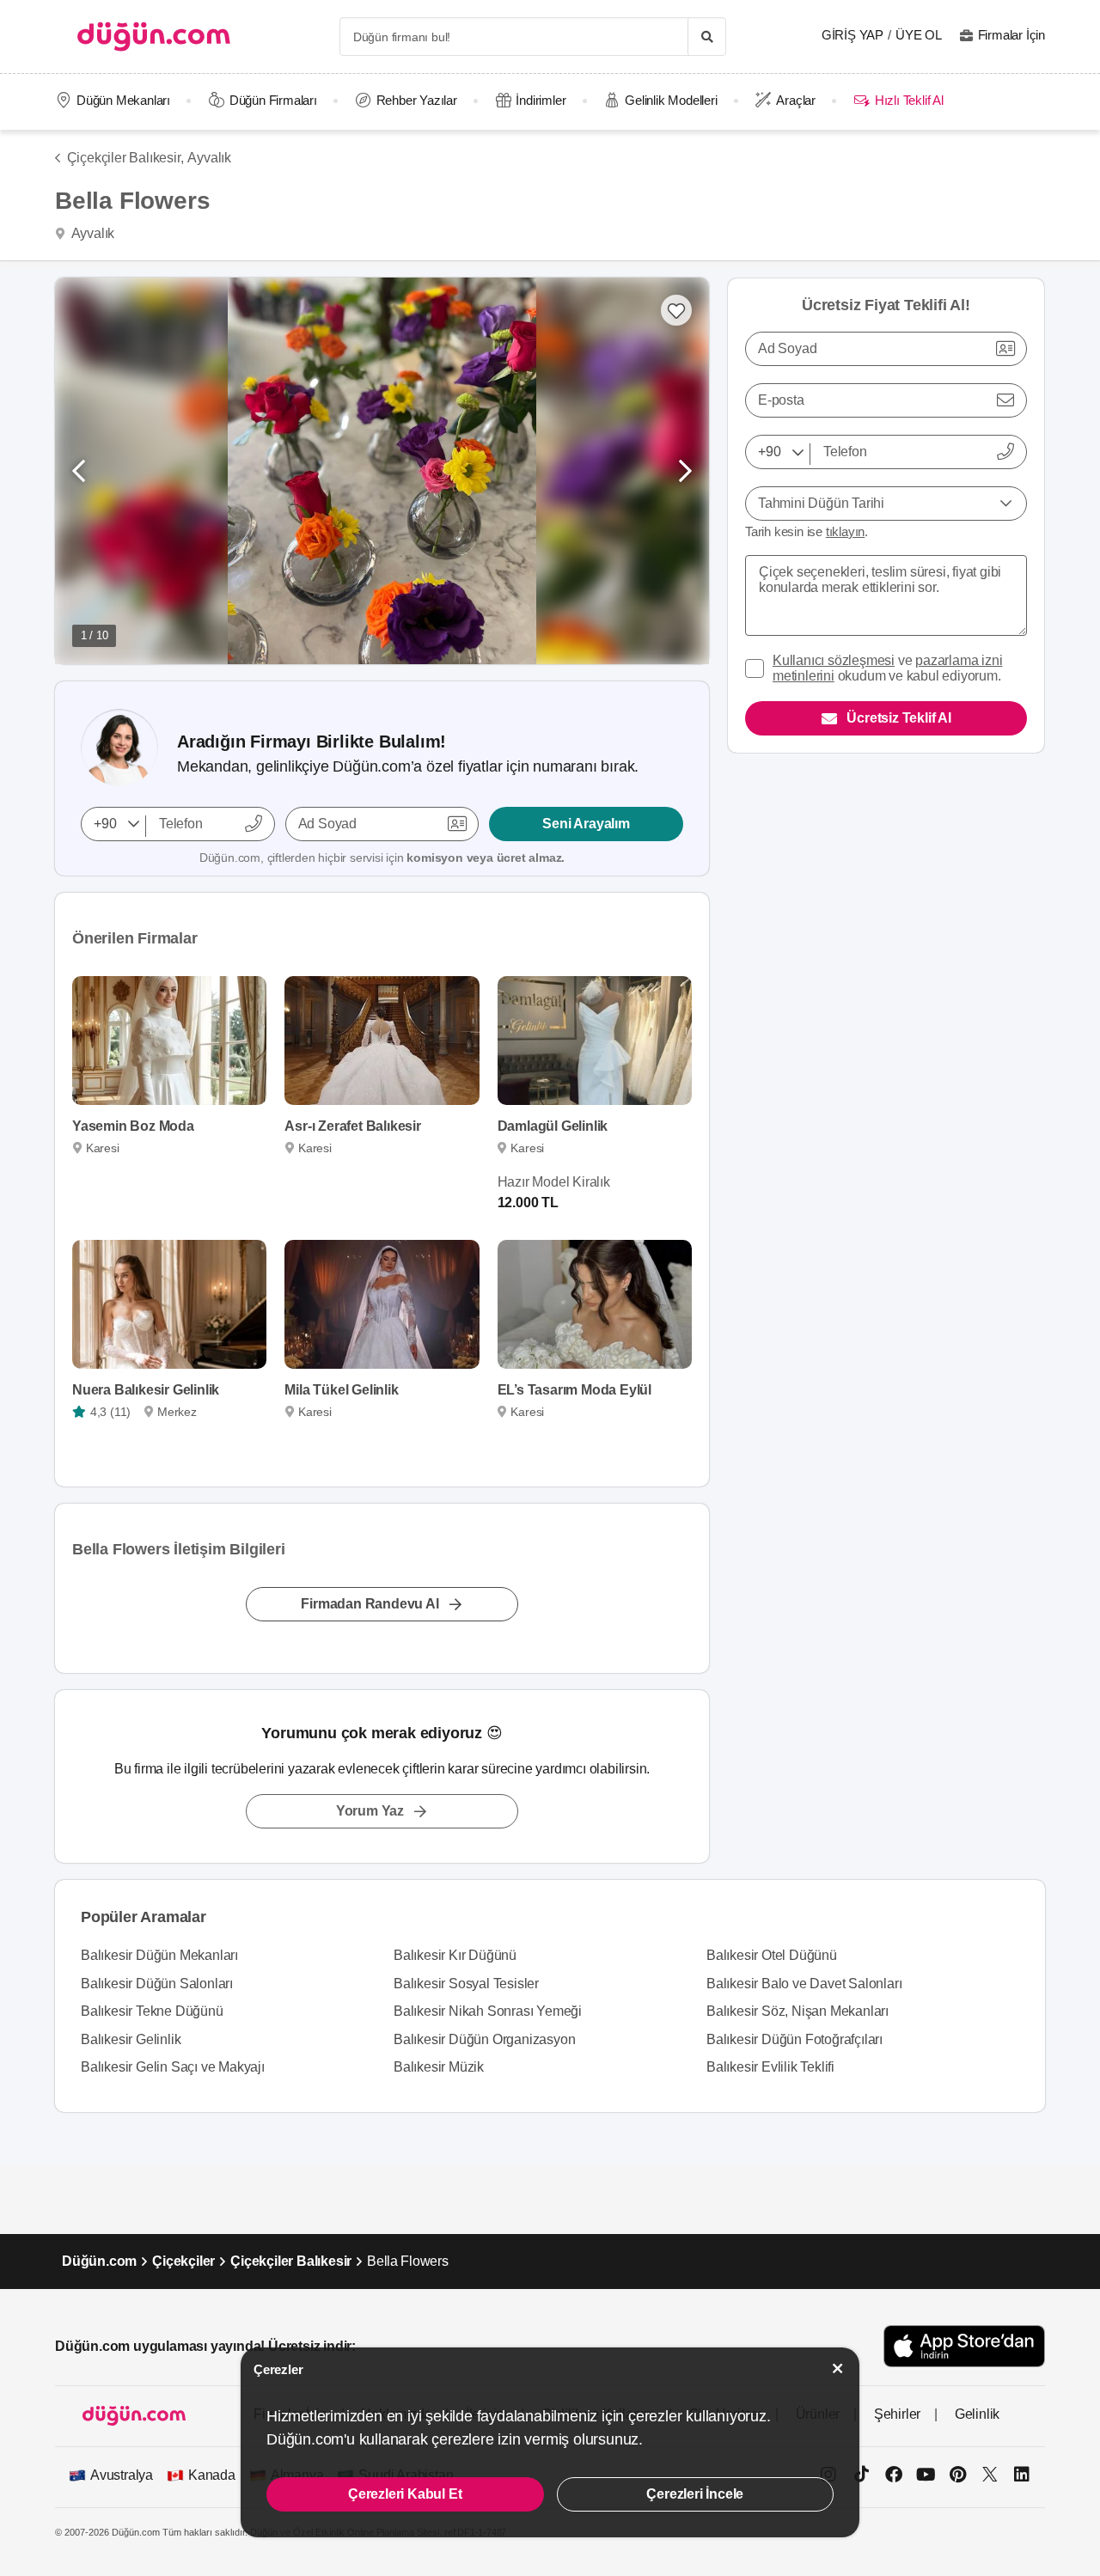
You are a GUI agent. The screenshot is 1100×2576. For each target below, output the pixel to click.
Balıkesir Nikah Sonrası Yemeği (488, 2011)
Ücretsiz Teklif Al (898, 718)
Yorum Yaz (370, 1811)
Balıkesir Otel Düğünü (772, 1955)
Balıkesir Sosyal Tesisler (466, 1984)
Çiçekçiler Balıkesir (291, 2261)
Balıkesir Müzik (439, 2067)
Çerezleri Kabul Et (405, 2494)
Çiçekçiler (183, 2261)
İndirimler (541, 100)
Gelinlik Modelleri (671, 100)
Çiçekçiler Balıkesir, (125, 158)
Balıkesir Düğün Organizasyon (484, 2039)
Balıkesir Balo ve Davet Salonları (804, 1984)
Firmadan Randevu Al (370, 1604)
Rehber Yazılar (417, 100)
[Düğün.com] (154, 37)
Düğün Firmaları (273, 100)
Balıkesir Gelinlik (131, 2039)
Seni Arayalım (586, 824)
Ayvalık (209, 158)
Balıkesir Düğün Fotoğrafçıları (794, 2039)
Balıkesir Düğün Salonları (157, 1984)
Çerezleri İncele (695, 2494)
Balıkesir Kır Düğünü (455, 1955)
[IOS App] (964, 2346)
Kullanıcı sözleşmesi (834, 660)
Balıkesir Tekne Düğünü (152, 2011)
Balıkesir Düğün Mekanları (159, 1955)
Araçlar (796, 100)
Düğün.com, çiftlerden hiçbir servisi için (382, 858)
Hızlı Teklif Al (909, 100)
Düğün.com (99, 2261)
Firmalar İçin (1011, 35)
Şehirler (897, 2414)
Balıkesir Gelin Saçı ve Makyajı (173, 2067)
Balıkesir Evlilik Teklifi (770, 2067)
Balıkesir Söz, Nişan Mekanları (797, 2011)
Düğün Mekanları (123, 100)
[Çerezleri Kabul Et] (838, 2368)
